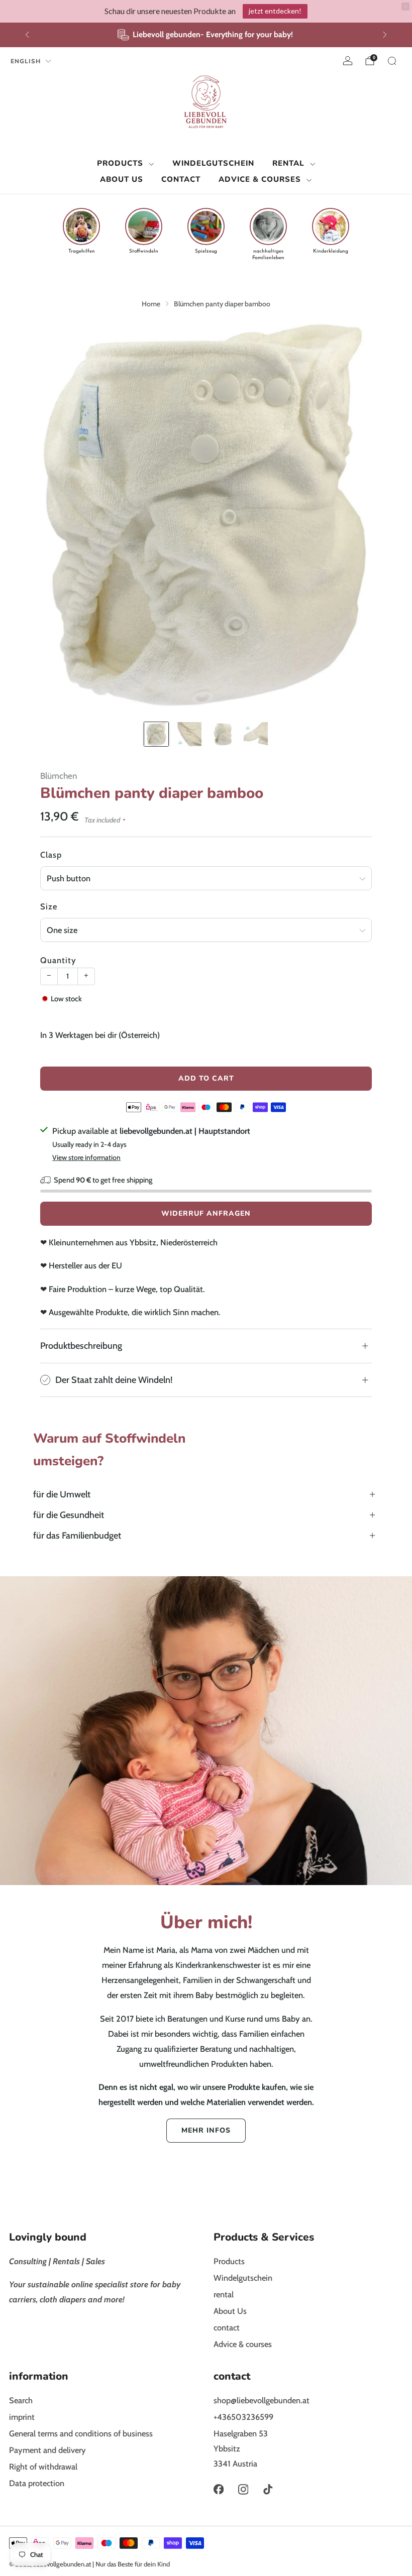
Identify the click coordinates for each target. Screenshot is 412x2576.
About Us (122, 179)
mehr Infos (206, 2130)
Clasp (51, 855)
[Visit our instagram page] (243, 2489)
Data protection (37, 2483)
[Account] (348, 61)
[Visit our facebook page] (218, 2489)
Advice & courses (260, 179)
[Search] (392, 61)
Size (49, 906)
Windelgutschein (213, 163)
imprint (22, 2417)
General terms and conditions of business (81, 2433)
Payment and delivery (47, 2450)
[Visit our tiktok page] (268, 2489)
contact (181, 179)
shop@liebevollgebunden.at (262, 2400)
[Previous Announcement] (27, 35)
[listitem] (206, 35)
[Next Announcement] (385, 35)
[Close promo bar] (405, 7)
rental (288, 163)
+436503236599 (243, 2417)
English (26, 61)
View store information (86, 1157)
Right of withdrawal (43, 2467)
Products (120, 163)
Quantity (58, 960)
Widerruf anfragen (206, 1213)
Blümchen (59, 776)
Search (21, 2400)
